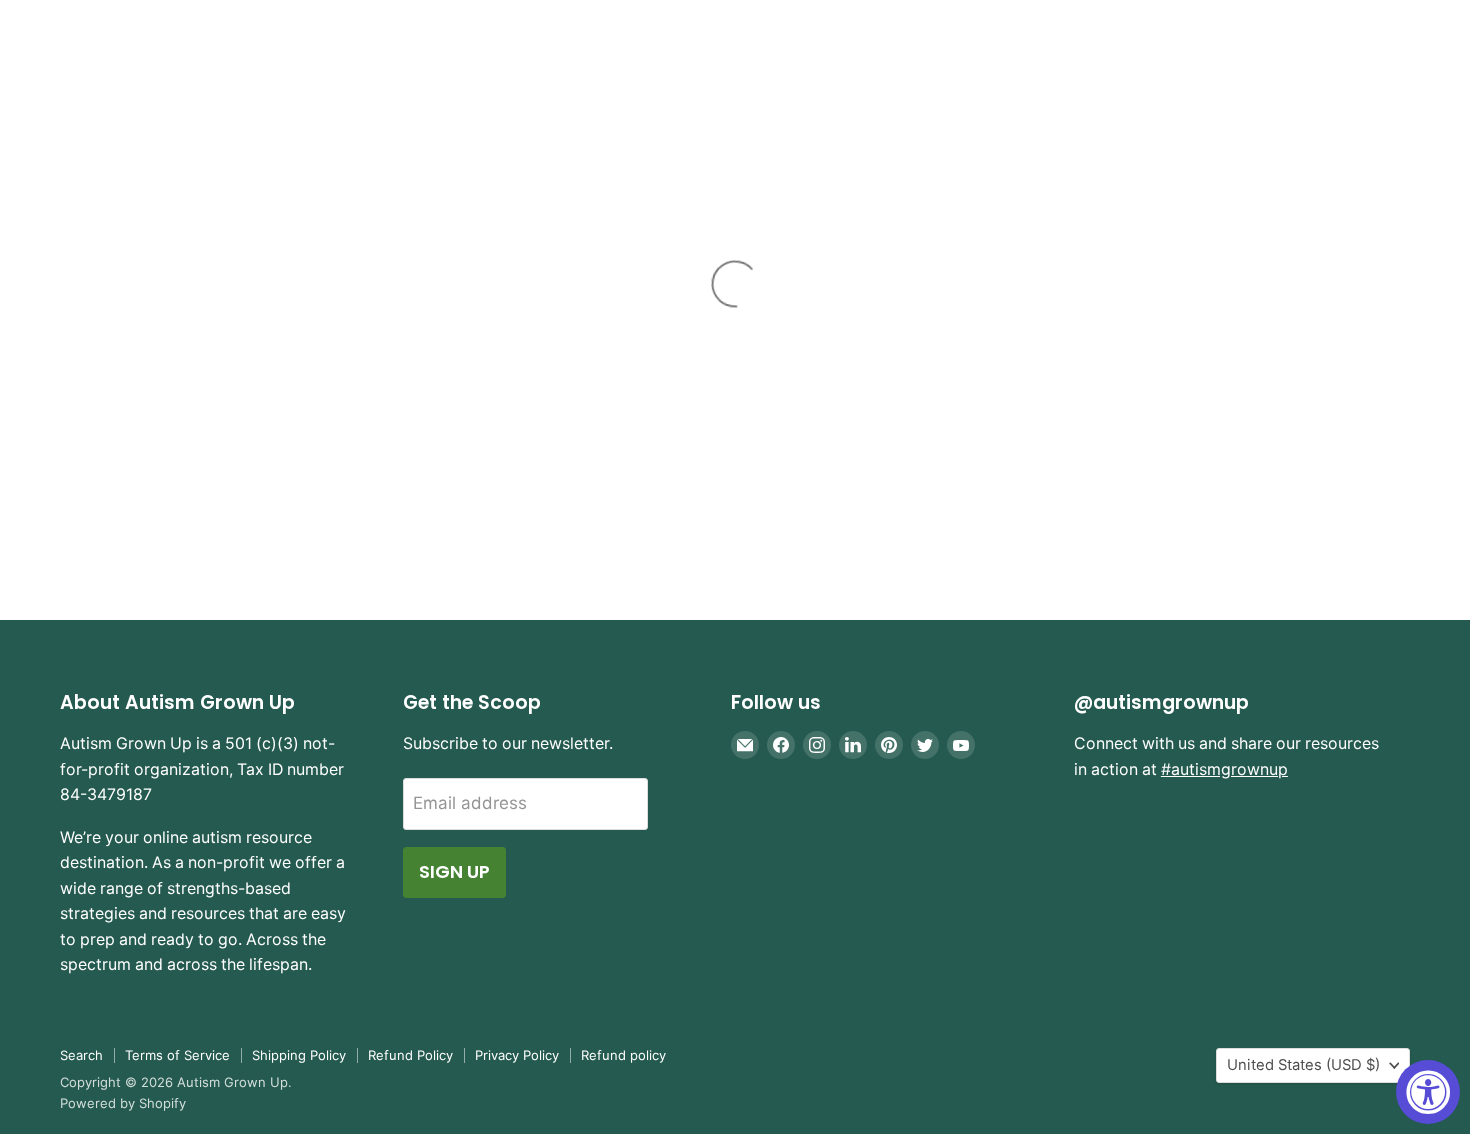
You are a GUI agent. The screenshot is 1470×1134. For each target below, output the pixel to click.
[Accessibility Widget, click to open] (1428, 1092)
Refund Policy (410, 1055)
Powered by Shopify (123, 1103)
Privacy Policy (517, 1055)
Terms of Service (177, 1055)
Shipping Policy (299, 1055)
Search (81, 1055)
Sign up (454, 871)
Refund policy (623, 1055)
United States (1303, 1065)
